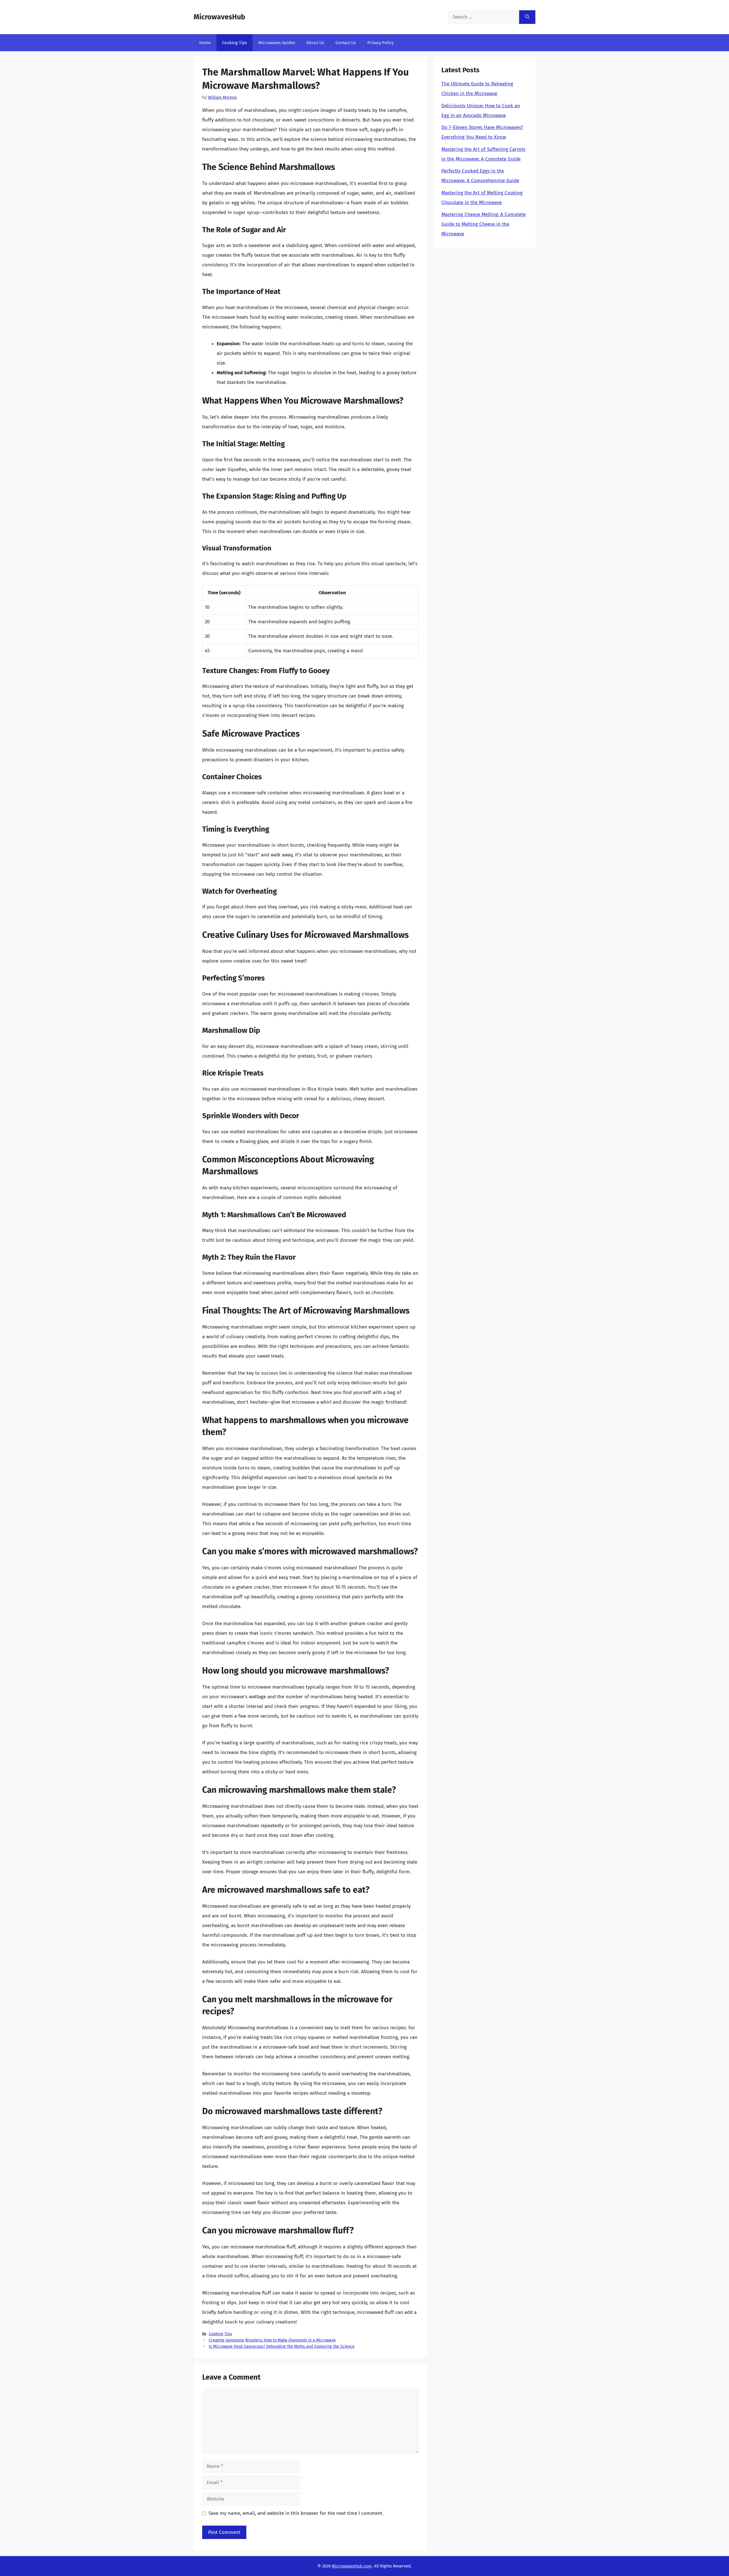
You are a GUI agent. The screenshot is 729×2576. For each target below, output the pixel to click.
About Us (315, 43)
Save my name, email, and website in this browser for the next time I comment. (296, 2513)
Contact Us (346, 43)
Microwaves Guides (277, 43)
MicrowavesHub (219, 17)
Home (205, 43)
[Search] (527, 17)
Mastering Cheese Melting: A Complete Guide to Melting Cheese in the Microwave (484, 224)
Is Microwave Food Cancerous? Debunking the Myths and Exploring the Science (282, 2346)
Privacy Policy (380, 43)
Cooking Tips (235, 43)
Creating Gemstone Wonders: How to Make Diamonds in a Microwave (272, 2340)
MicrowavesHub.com (352, 2566)
